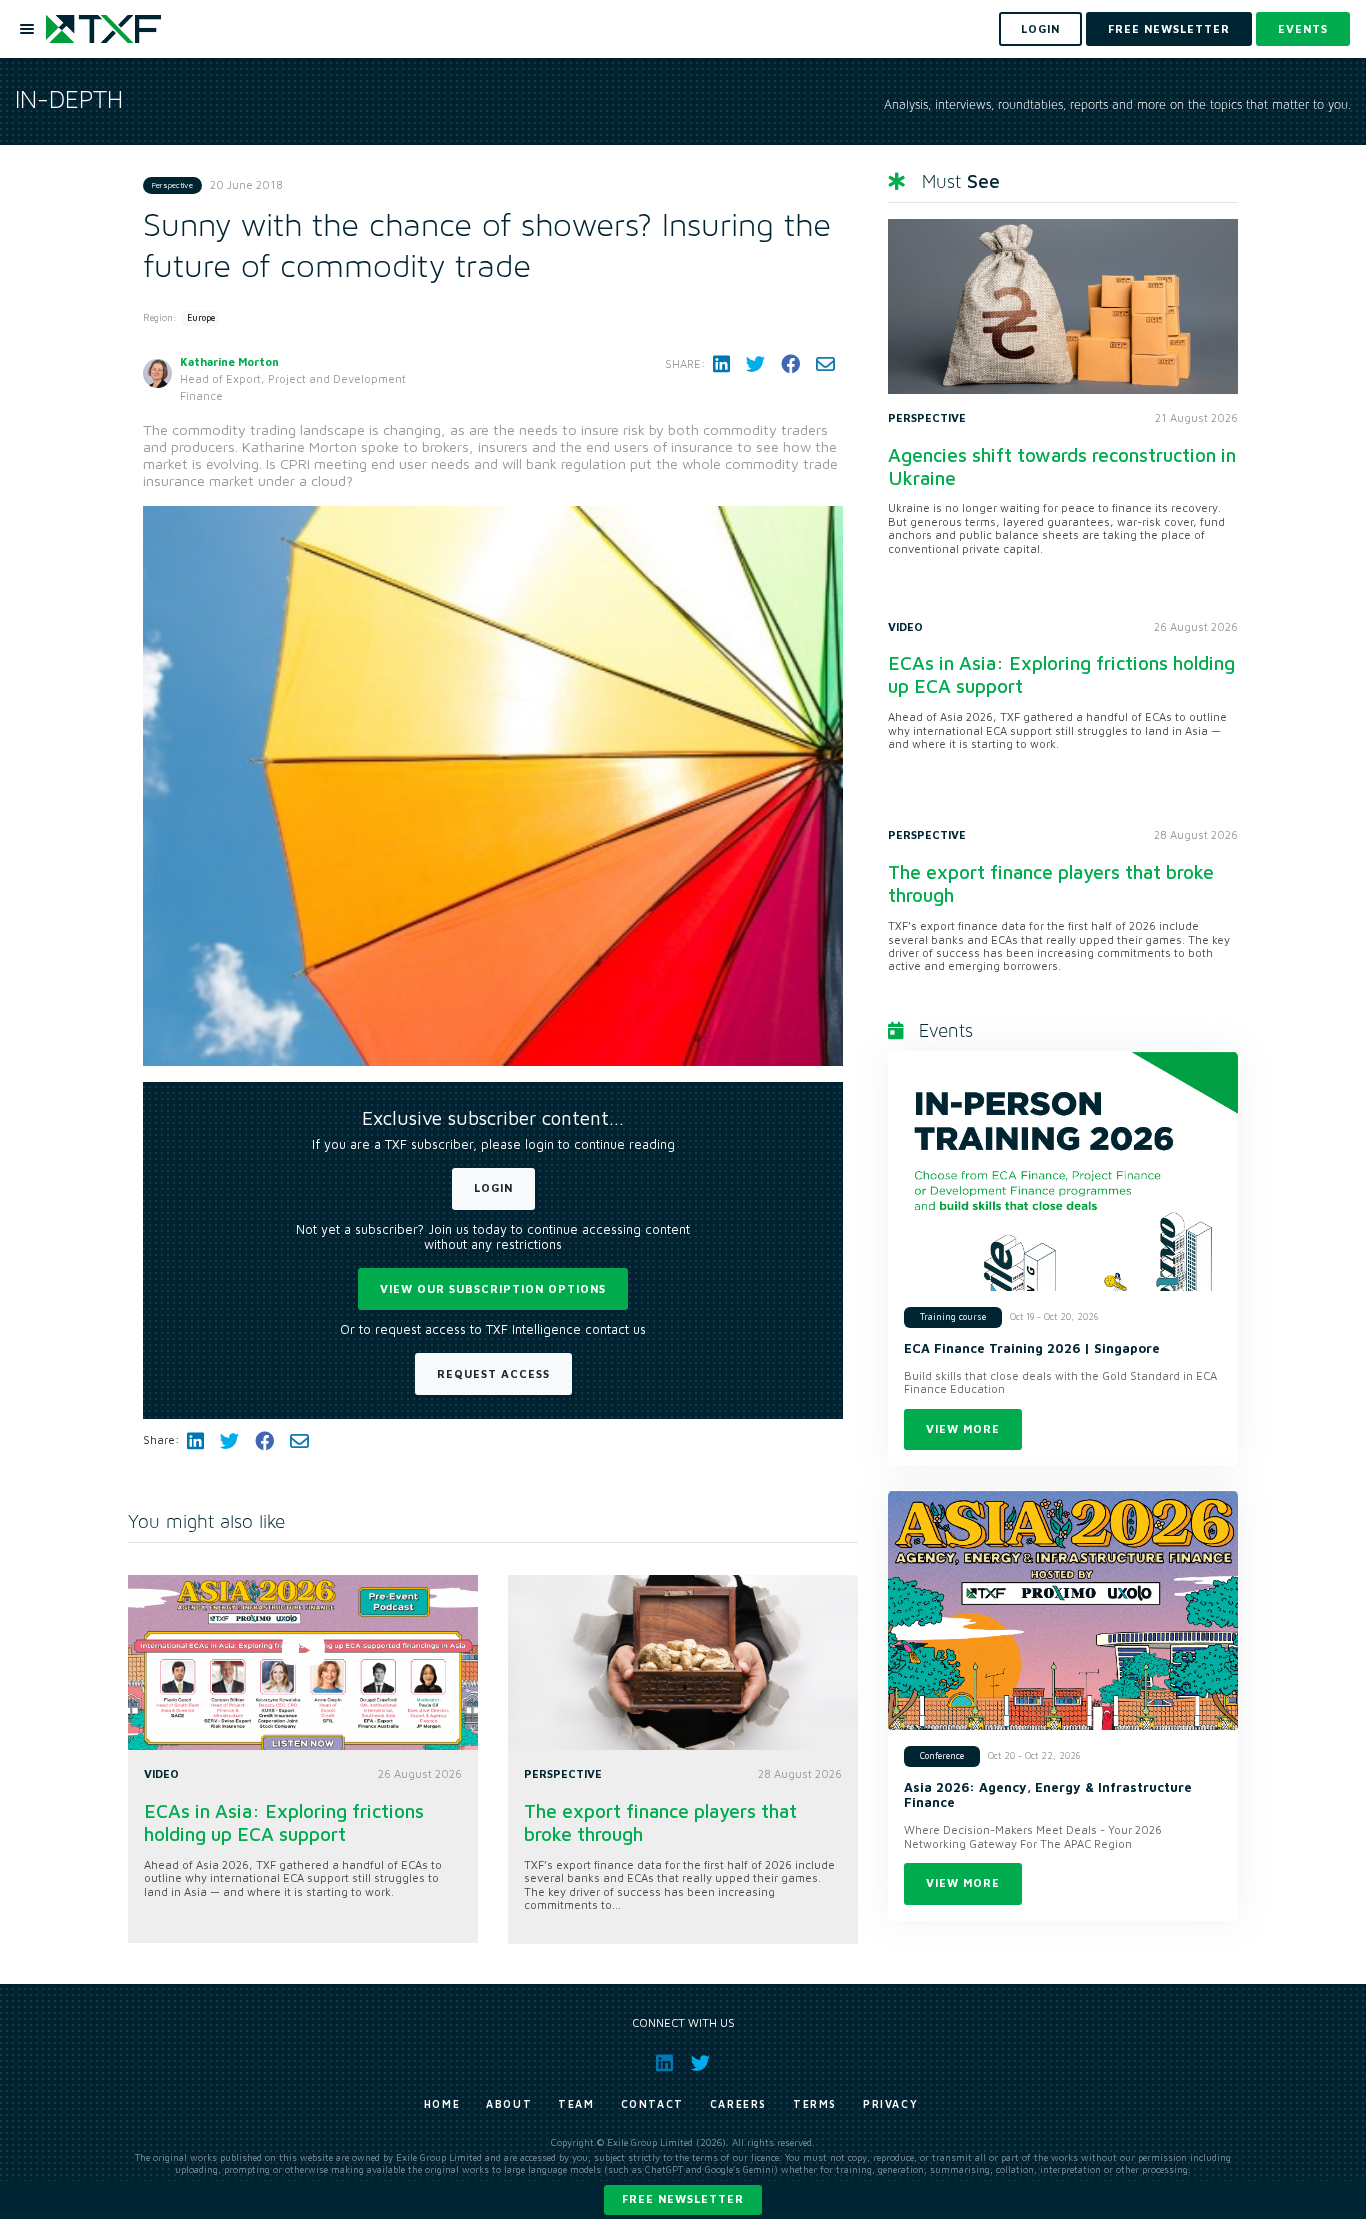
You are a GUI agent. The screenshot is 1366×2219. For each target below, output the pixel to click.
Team (576, 2104)
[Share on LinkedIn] (721, 364)
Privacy (890, 2104)
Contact (652, 2104)
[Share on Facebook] (790, 364)
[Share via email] (825, 364)
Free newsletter (683, 2198)
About (509, 2104)
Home (442, 2104)
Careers (738, 2104)
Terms (815, 2104)
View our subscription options (493, 1288)
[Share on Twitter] (755, 364)
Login (493, 1187)
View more (963, 1428)
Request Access (493, 1373)
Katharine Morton (229, 361)
